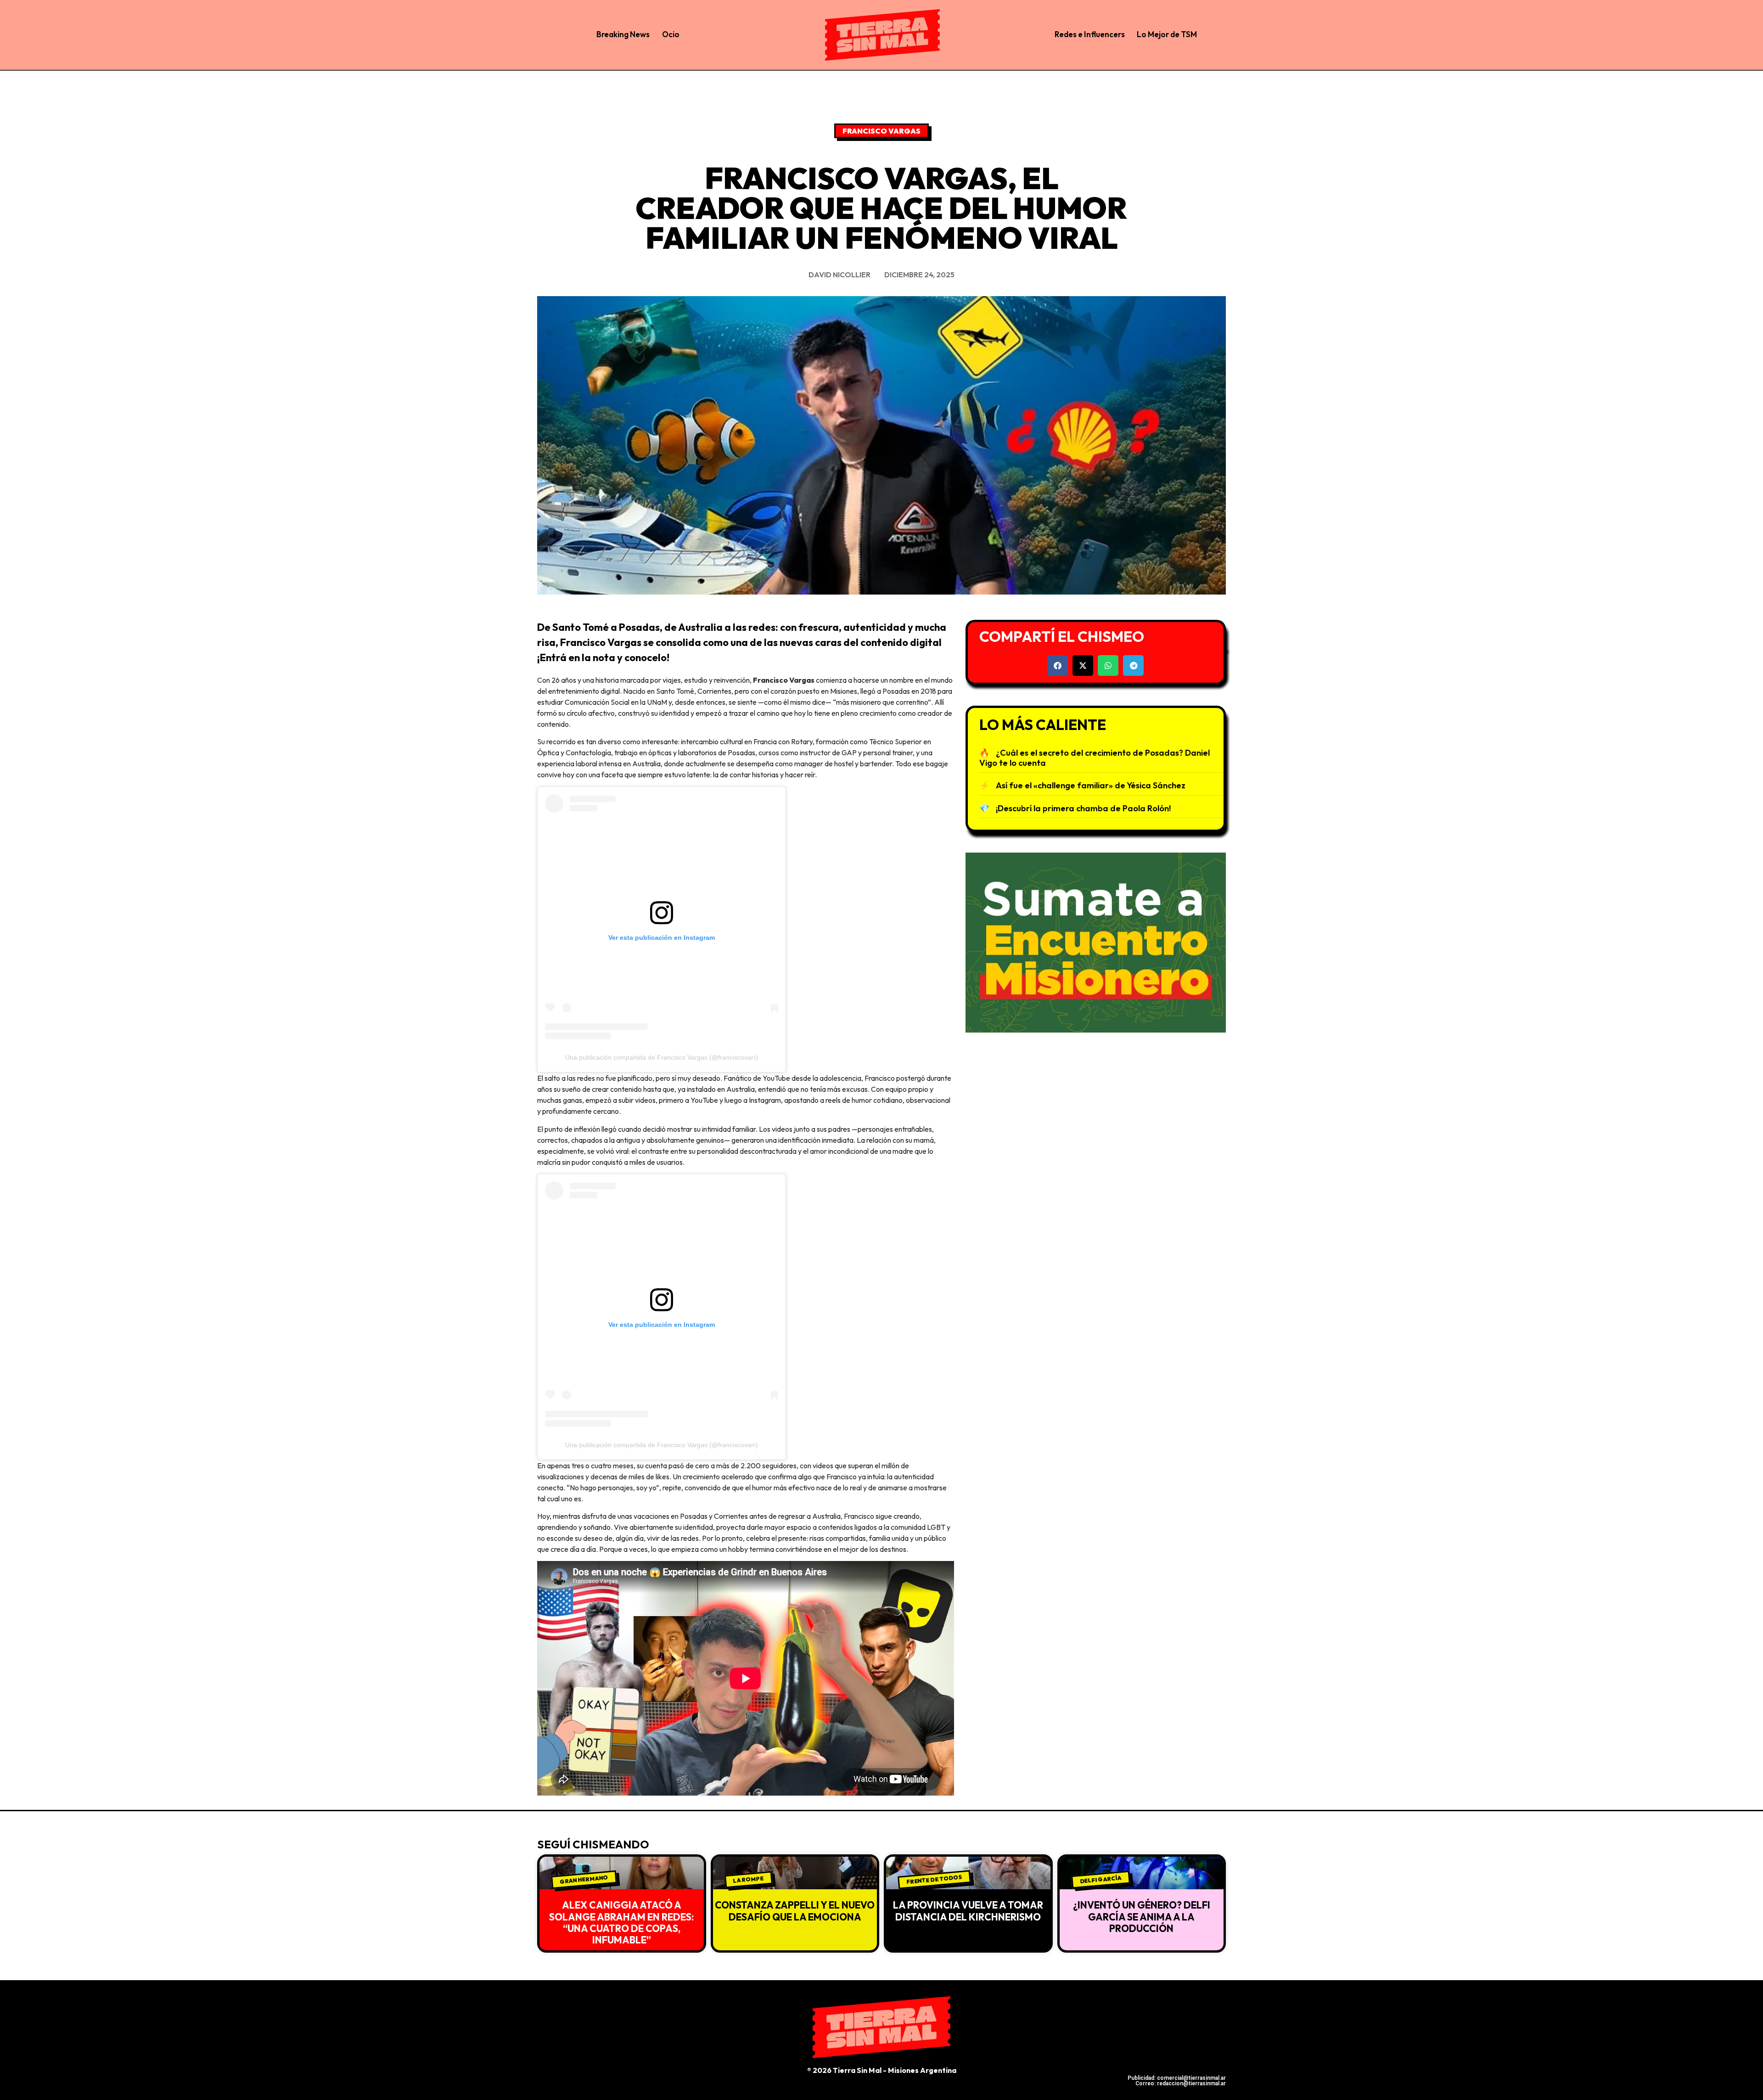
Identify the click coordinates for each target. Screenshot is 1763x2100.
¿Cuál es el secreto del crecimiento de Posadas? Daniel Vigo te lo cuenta (1095, 758)
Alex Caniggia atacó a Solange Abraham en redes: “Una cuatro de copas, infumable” (621, 1922)
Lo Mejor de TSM (1167, 34)
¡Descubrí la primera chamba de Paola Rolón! (1083, 808)
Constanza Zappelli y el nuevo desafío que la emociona (795, 1911)
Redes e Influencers (1090, 34)
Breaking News (623, 34)
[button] (1058, 665)
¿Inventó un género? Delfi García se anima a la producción (1142, 1916)
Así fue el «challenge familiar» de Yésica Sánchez (1091, 785)
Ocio (671, 34)
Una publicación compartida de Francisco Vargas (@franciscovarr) (662, 1057)
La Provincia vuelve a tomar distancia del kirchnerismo (968, 1911)
